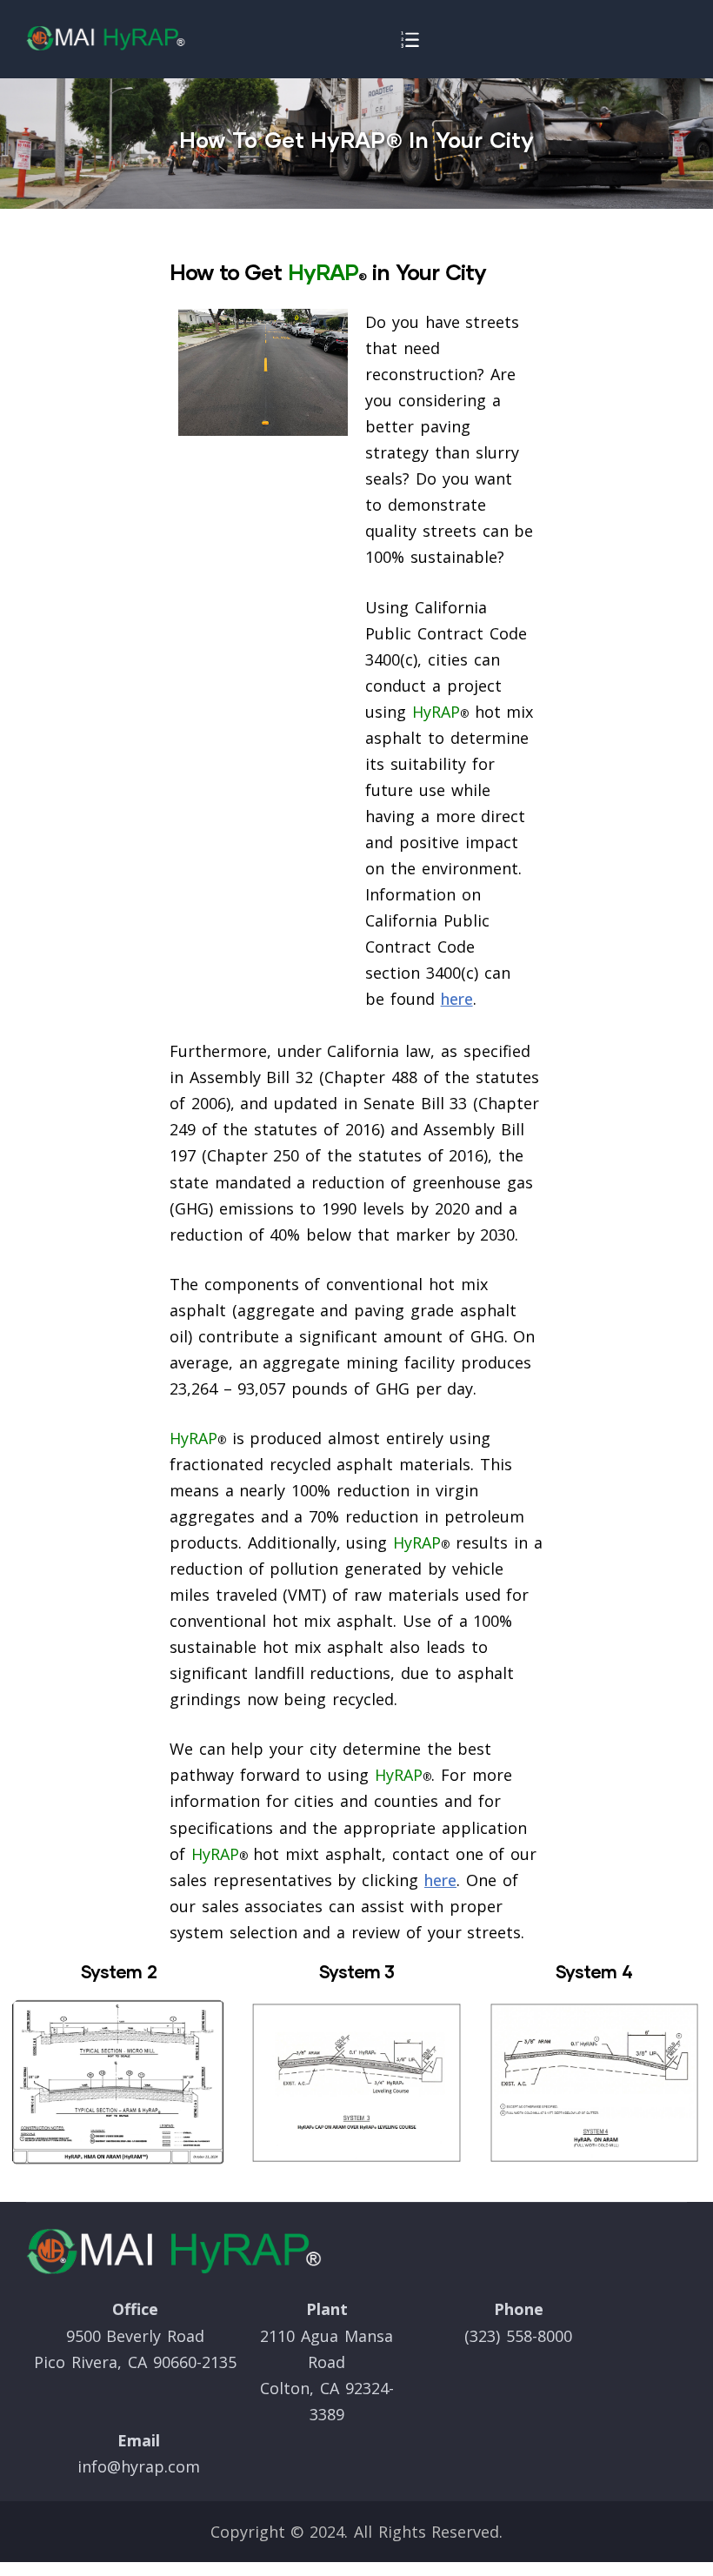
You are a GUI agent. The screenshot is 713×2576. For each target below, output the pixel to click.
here (457, 999)
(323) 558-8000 (518, 2336)
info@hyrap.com (139, 2466)
